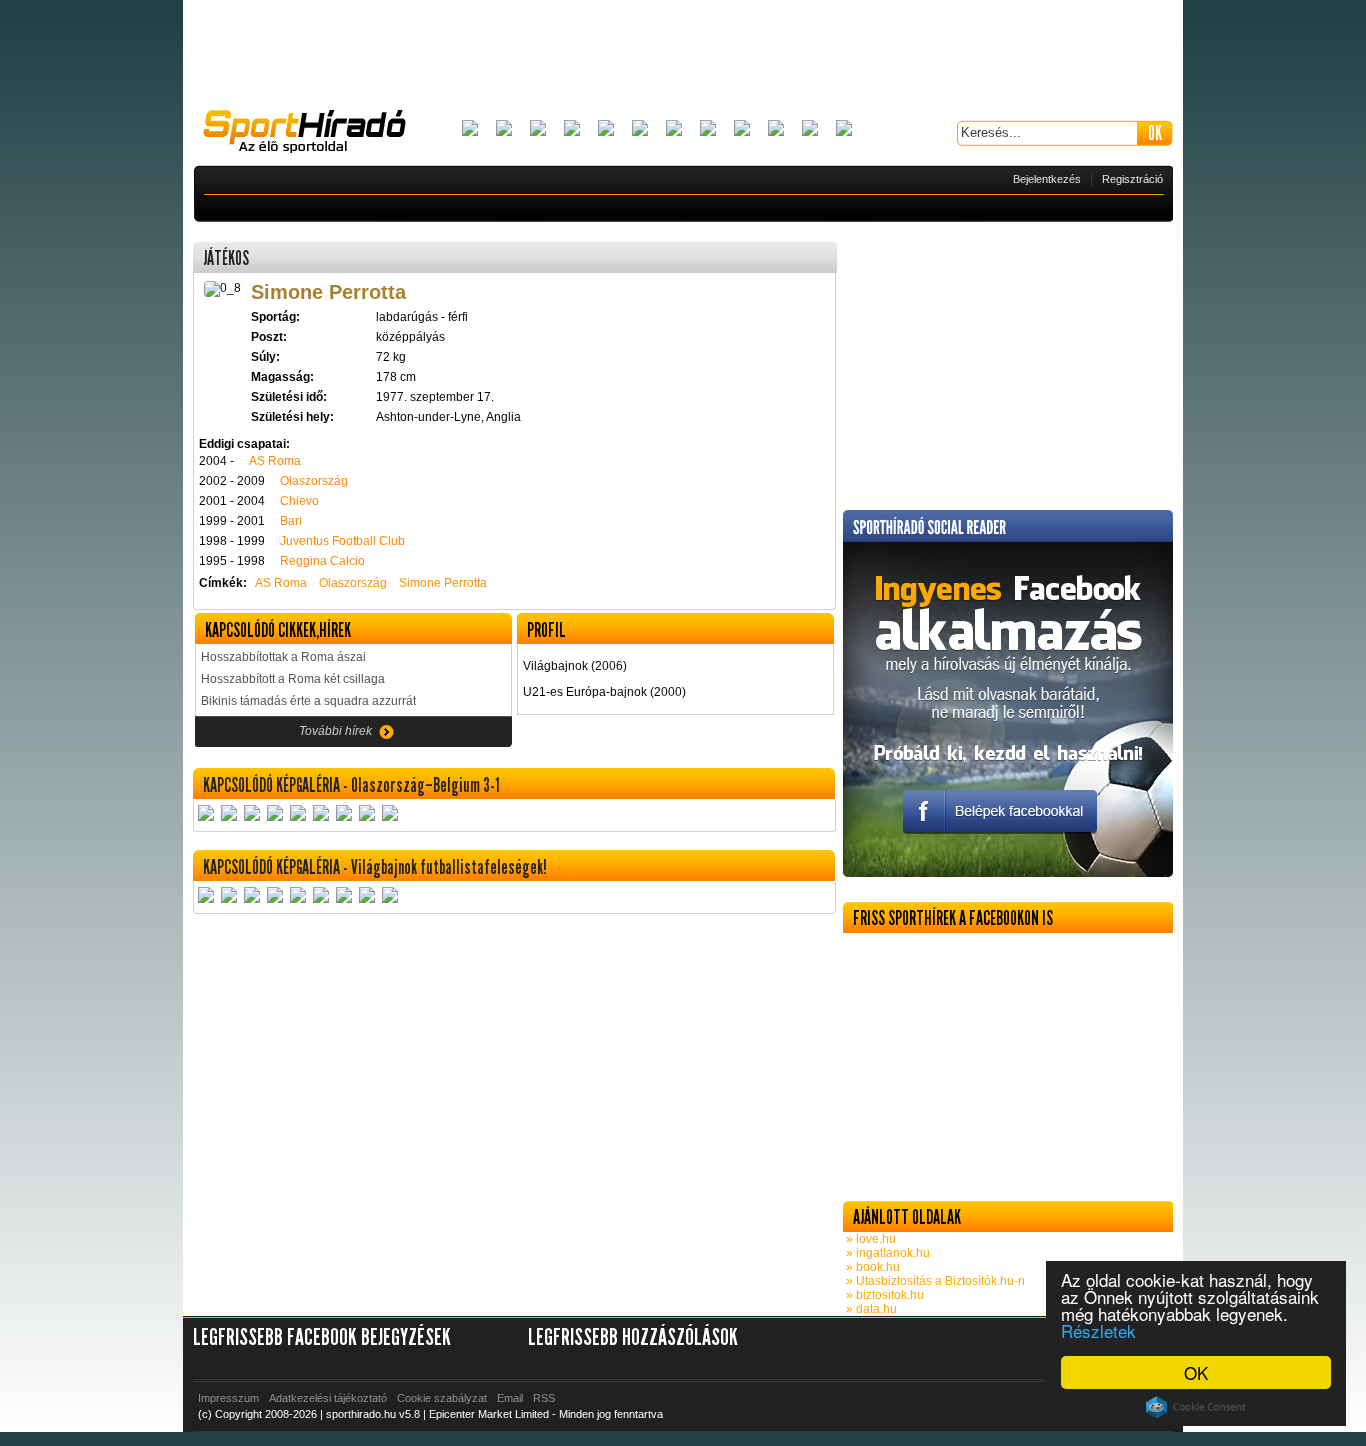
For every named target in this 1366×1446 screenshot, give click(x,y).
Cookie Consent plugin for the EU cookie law (1196, 1407)
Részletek (1098, 1330)
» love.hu (869, 1239)
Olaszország (314, 481)
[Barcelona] (538, 129)
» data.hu (870, 1309)
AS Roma (275, 461)
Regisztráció (1132, 179)
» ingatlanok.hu (886, 1253)
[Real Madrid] (810, 129)
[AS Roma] (844, 129)
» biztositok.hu (883, 1295)
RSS (544, 1398)
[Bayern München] (572, 129)
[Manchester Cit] (742, 129)
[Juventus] (674, 129)
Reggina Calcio (322, 561)
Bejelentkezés (1047, 179)
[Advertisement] (683, 55)
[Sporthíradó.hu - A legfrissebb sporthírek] (313, 134)
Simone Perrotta (443, 583)
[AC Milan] (470, 129)
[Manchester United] (776, 129)
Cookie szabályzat (442, 1398)
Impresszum (228, 1398)
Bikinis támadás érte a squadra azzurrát (308, 701)
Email (510, 1398)
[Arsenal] (504, 129)
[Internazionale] (640, 129)
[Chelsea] (606, 129)
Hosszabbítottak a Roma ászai (283, 657)
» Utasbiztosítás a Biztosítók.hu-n (934, 1281)
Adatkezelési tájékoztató (328, 1398)
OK (1196, 1372)
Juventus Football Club (342, 541)
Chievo (299, 501)
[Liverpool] (708, 129)
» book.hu (871, 1267)
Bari (291, 521)
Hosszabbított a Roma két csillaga (293, 679)
